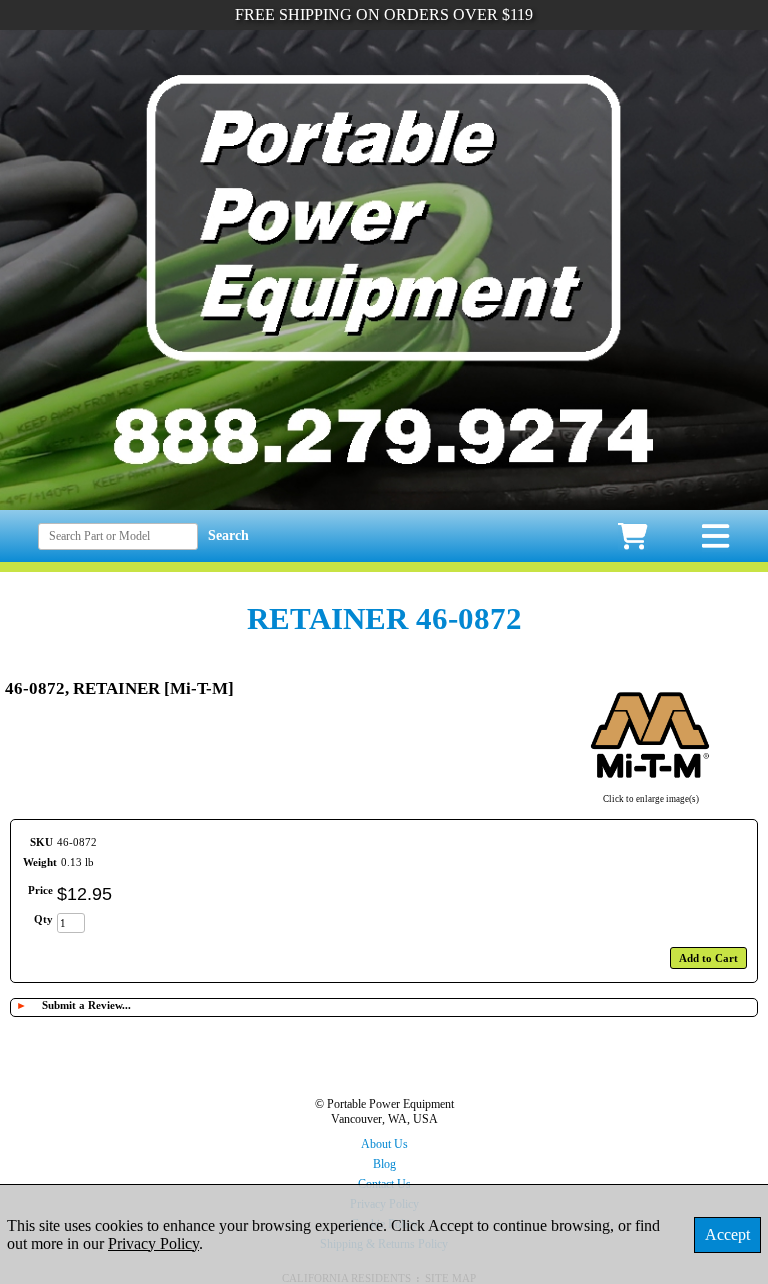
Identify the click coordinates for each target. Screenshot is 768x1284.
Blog (384, 1164)
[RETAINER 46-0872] (650, 786)
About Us (384, 1144)
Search (228, 535)
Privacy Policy (153, 1243)
